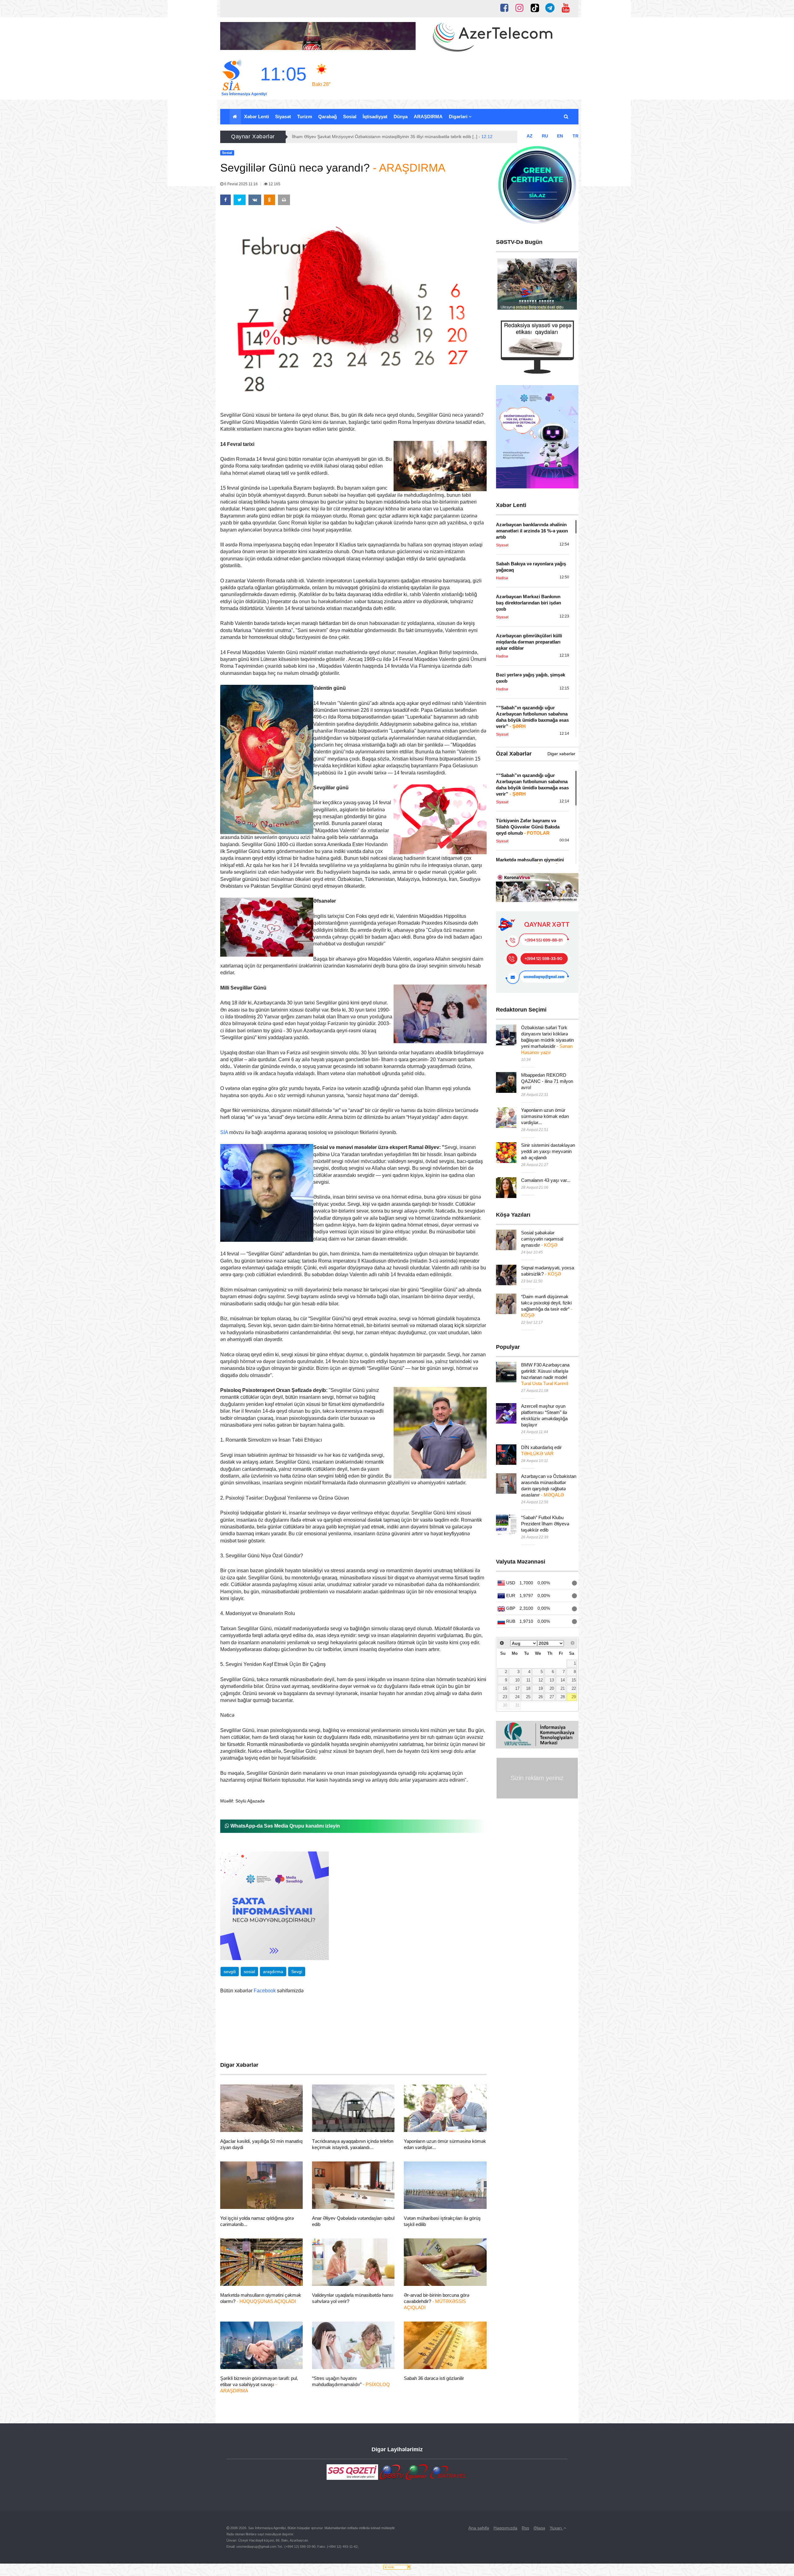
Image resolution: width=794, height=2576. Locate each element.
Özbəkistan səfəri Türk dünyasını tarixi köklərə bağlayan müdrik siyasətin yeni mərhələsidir (547, 1040)
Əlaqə (539, 2528)
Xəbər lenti (256, 117)
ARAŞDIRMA (428, 117)
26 (541, 1697)
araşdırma (273, 1972)
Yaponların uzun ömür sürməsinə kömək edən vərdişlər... (545, 1116)
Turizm (305, 117)
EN (560, 136)
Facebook (265, 1991)
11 (528, 1680)
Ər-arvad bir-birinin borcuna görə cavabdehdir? (437, 2301)
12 (541, 1680)
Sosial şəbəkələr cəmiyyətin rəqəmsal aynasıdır (542, 1239)
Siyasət (283, 117)
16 (505, 1689)
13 (552, 1680)
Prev (506, 286)
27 (552, 1697)
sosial (249, 1972)
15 (574, 1680)
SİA (224, 1132)
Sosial (350, 117)
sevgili (230, 1972)
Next (569, 286)
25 (528, 1697)
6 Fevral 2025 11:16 (241, 184)
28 (563, 1697)
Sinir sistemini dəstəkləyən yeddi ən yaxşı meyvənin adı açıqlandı (548, 1151)
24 (517, 1697)
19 (541, 1689)
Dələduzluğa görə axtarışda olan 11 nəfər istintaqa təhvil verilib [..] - (364, 137)
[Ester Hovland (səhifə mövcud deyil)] (364, 844)
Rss (525, 2528)
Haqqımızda (505, 2528)
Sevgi (297, 1972)
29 (574, 1697)
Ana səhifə (479, 2528)
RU (545, 136)
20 (552, 1689)
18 (528, 1689)
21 (563, 1689)
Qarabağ (328, 117)
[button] (567, 117)
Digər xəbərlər (561, 754)
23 (505, 1697)
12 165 (274, 184)
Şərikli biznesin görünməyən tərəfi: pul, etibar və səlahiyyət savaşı (259, 2384)
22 (574, 1689)
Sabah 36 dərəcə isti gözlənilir (434, 2378)
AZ (530, 136)
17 (517, 1689)
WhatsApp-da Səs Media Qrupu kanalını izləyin (285, 1826)
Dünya (401, 117)
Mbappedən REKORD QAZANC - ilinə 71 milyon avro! (547, 1081)
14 (563, 1680)
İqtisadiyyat (375, 117)
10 (517, 1680)
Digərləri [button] (459, 117)
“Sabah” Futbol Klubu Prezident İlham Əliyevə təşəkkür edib (545, 1524)
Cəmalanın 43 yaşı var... (546, 1180)
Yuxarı (556, 2528)
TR (575, 136)
